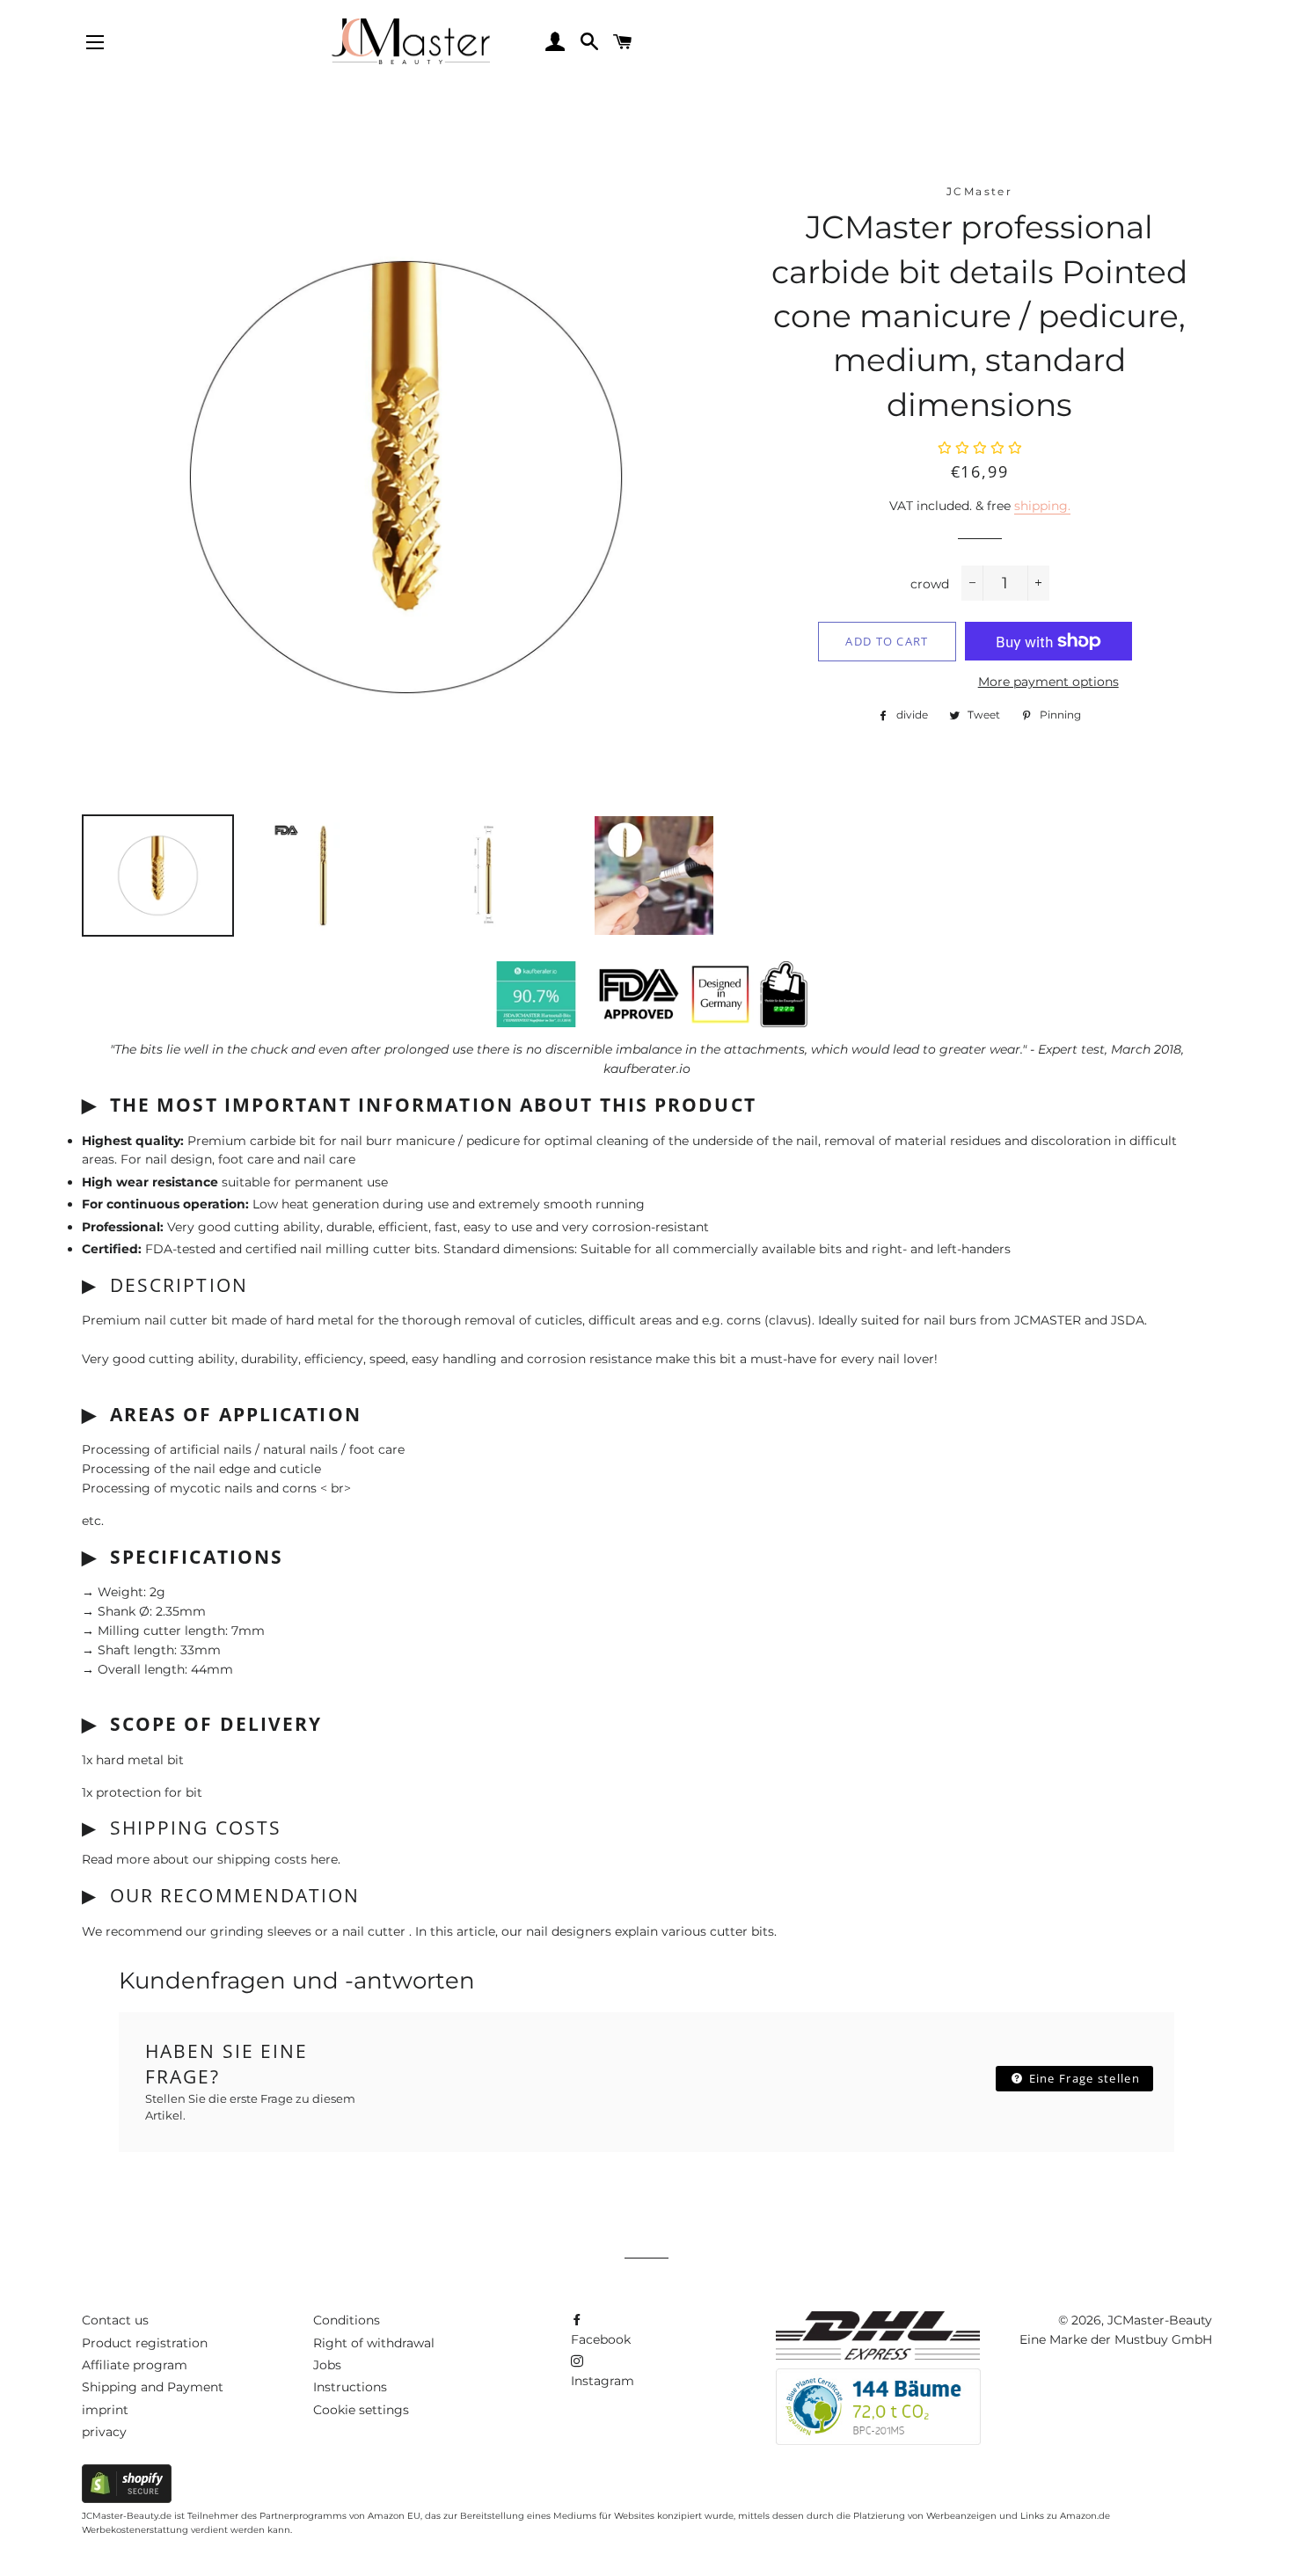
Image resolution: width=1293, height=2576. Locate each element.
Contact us (115, 2320)
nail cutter (376, 1931)
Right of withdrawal (374, 2343)
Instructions (350, 2387)
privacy (104, 2432)
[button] (980, 449)
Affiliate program (135, 2365)
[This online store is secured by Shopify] (127, 2499)
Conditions (347, 2320)
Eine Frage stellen (1082, 2078)
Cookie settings (361, 2410)
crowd (930, 584)
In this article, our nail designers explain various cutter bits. (596, 1931)
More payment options (1048, 682)
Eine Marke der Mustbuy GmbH (1116, 2339)
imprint (105, 2410)
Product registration (145, 2343)
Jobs (327, 2365)
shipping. (1042, 506)
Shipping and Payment (153, 2387)
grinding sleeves (263, 1931)
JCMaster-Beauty (1160, 2320)
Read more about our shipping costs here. (211, 1859)
